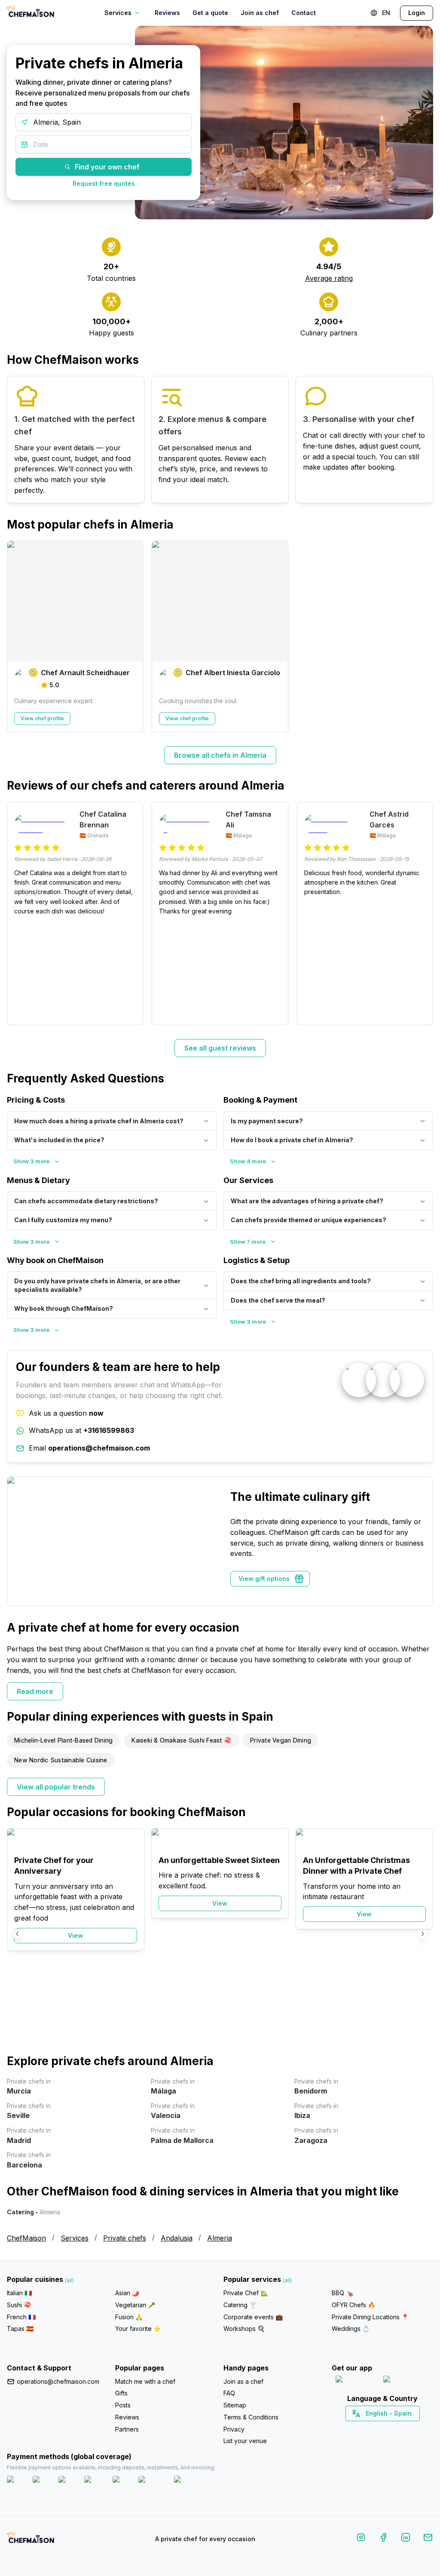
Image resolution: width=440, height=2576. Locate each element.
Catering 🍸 (240, 2305)
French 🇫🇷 (21, 2317)
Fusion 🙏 (129, 2317)
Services (75, 2238)
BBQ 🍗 (342, 2293)
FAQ (229, 2393)
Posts (123, 2405)
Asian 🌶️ (127, 2293)
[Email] (428, 2539)
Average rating (329, 278)
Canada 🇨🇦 (369, 2428)
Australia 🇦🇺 (396, 2428)
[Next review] (422, 913)
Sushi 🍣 (19, 2305)
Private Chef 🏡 (246, 2293)
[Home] (31, 13)
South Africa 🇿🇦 (381, 2428)
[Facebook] (383, 2539)
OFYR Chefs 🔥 (353, 2305)
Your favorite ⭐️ (138, 2329)
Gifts (121, 2393)
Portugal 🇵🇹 (355, 2428)
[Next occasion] (422, 1934)
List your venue (245, 2441)
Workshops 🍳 (244, 2329)
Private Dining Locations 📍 (370, 2317)
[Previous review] (18, 913)
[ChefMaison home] (31, 2540)
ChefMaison (26, 2238)
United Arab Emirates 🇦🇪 (389, 2428)
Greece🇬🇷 (359, 2428)
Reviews (167, 13)
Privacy (234, 2429)
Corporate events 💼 (253, 2317)
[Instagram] (361, 2539)
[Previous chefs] (18, 636)
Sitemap (235, 2405)
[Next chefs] (422, 636)
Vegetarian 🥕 (135, 2305)
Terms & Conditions (251, 2417)
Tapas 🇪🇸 (20, 2329)
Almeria (220, 2238)
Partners (127, 2429)
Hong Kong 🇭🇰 (405, 2428)
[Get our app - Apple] (356, 2381)
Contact (304, 13)
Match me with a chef (145, 2381)
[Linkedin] (406, 2539)
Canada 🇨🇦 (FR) (374, 2428)
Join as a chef (243, 2381)
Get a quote (210, 13)
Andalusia (177, 2238)
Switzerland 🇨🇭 (364, 2428)
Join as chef (260, 13)
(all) (69, 2280)
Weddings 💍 (351, 2329)
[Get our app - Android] (406, 2381)
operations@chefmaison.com (58, 2381)
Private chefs (125, 2238)
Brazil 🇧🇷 (400, 2428)
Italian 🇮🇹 (19, 2293)
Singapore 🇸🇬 (411, 2428)
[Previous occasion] (18, 1934)
